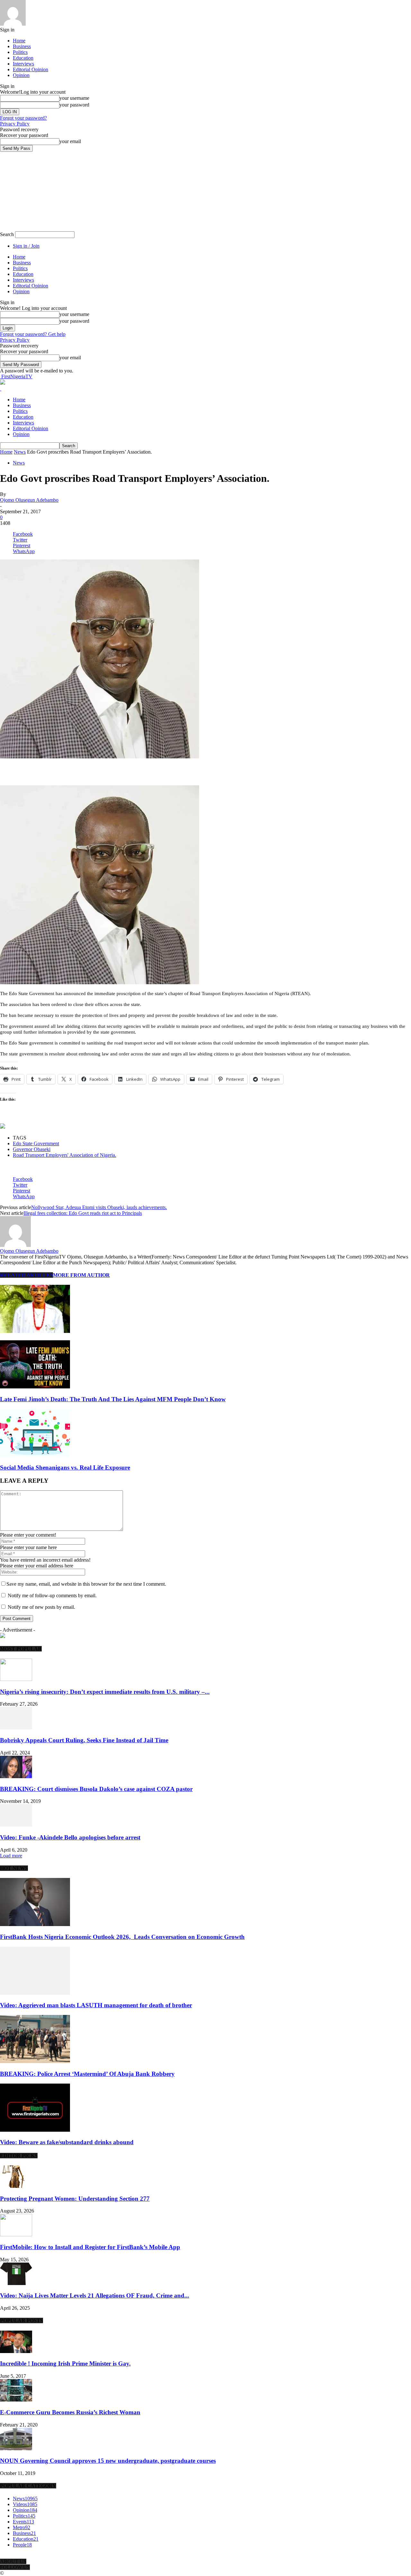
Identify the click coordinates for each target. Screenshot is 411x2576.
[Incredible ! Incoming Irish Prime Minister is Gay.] (16, 2351)
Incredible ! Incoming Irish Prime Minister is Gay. (65, 2363)
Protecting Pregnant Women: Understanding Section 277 (75, 2199)
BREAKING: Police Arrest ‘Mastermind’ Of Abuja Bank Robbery (87, 2074)
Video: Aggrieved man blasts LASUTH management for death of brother (96, 2005)
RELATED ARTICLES (26, 1275)
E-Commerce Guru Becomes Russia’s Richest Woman (70, 2412)
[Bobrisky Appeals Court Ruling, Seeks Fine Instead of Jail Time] (16, 1728)
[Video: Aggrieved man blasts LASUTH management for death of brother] (35, 1993)
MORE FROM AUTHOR (81, 1275)
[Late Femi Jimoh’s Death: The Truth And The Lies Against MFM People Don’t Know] (35, 1387)
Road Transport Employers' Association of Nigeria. (65, 1155)
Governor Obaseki (32, 1149)
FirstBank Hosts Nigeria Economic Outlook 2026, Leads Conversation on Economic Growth (122, 1937)
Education (23, 58)
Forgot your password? (23, 118)
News (20, 452)
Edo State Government (36, 1143)
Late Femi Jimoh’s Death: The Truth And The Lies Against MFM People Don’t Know (113, 1399)
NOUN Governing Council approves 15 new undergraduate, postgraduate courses (108, 2461)
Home (19, 41)
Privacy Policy (15, 124)
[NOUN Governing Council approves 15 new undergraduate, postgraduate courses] (16, 2448)
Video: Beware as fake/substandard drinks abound (67, 2142)
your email (70, 141)
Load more (11, 1856)
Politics (20, 52)
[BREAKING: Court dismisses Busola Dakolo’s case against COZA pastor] (16, 1776)
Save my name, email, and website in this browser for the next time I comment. (86, 1584)
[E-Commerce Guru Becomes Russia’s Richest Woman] (16, 2400)
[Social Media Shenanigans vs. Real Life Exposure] (35, 1455)
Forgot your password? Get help (33, 334)
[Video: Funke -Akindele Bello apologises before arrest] (16, 1825)
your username (74, 98)
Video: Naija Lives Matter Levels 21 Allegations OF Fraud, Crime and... (95, 2295)
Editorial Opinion (31, 69)
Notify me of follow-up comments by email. (52, 1595)
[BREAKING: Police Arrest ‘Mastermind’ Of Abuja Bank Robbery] (35, 2061)
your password (74, 105)
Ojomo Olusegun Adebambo (29, 500)
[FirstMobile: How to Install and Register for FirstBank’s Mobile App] (16, 2235)
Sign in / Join (26, 246)
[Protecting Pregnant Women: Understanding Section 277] (16, 2186)
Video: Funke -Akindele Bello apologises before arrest (70, 1837)
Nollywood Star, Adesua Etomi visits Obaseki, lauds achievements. (99, 1207)
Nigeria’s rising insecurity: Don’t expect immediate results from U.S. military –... (105, 1692)
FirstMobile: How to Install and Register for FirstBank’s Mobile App (90, 2247)
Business (22, 46)
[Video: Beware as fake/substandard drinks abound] (35, 2130)
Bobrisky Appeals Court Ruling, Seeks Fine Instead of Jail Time (84, 1740)
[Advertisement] (75, 769)
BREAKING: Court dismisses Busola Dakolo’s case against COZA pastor (96, 1789)
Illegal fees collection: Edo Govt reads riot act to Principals (83, 1213)
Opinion (21, 75)
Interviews (23, 64)
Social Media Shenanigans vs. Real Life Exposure (65, 1467)
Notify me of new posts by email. (41, 1607)
